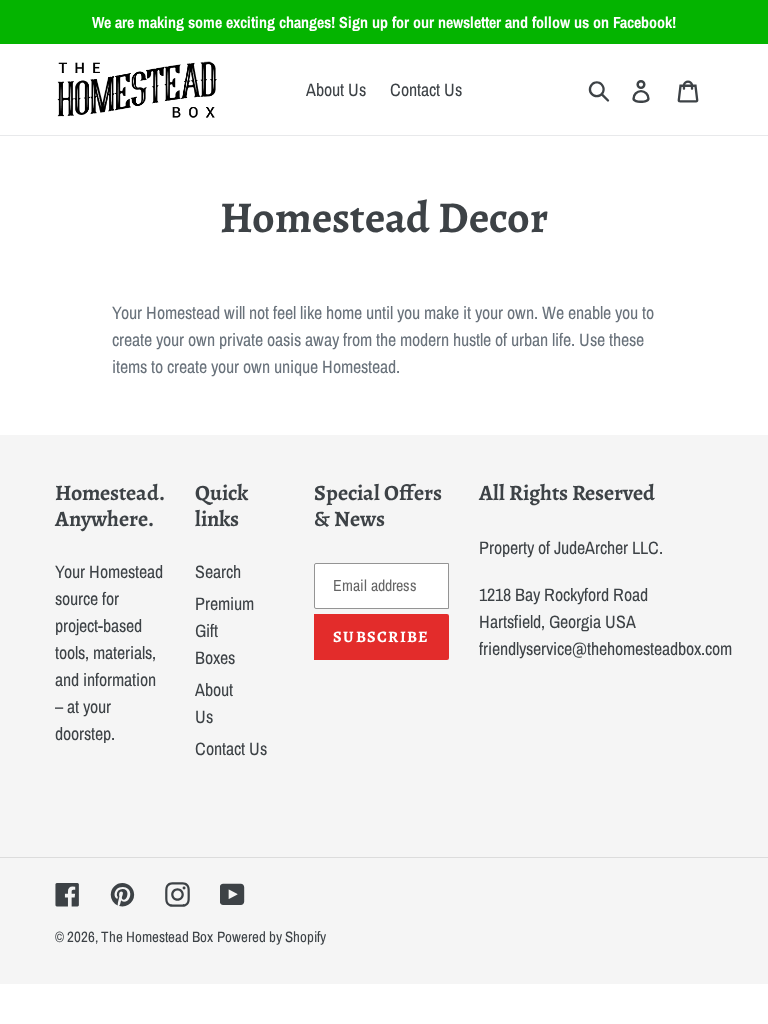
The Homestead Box (157, 936)
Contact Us (231, 748)
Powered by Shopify (271, 936)
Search (218, 571)
